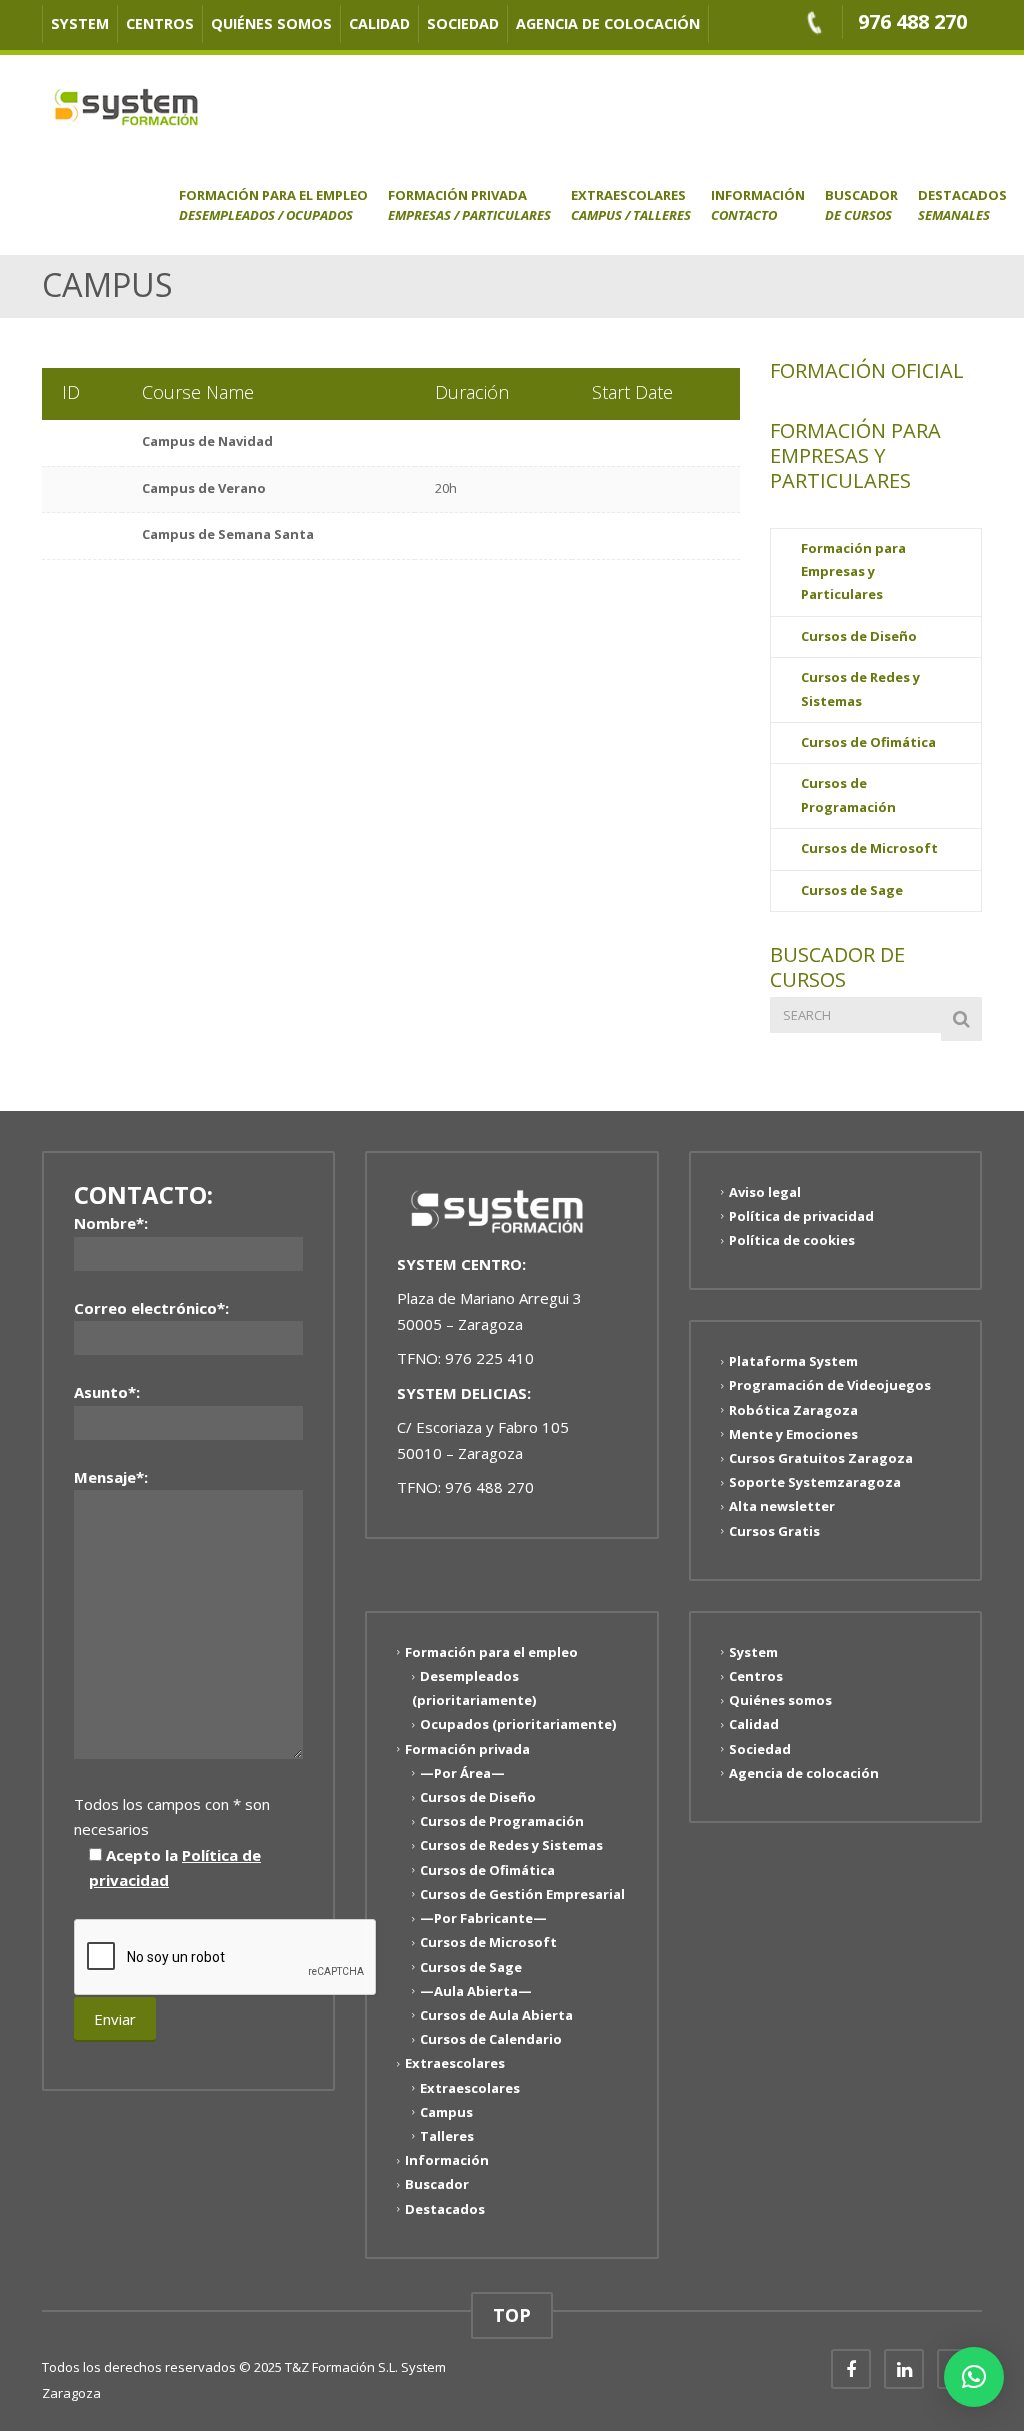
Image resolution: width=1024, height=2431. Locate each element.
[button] (974, 2377)
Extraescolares (631, 205)
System (80, 23)
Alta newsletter (782, 1506)
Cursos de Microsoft (869, 848)
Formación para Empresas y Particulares (853, 571)
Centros (160, 23)
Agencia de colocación (608, 23)
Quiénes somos (271, 23)
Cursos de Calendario (491, 2039)
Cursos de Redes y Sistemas (860, 688)
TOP (512, 2315)
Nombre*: (111, 1223)
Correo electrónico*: (151, 1308)
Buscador (861, 205)
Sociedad (463, 23)
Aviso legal (765, 1191)
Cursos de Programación (848, 794)
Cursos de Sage (852, 890)
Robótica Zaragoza (793, 1409)
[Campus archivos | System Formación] (127, 105)
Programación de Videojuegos (830, 1385)
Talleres (447, 2136)
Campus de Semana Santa (228, 534)
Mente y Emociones (793, 1434)
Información (758, 205)
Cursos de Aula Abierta (496, 2015)
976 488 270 (912, 21)
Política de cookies (792, 1240)
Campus (446, 2112)
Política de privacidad (801, 1216)
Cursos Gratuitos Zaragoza (821, 1458)
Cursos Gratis (774, 1530)
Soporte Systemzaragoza (815, 1482)
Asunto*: (107, 1392)
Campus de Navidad (207, 441)
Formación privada (469, 205)
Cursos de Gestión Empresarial (522, 1894)
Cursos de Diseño (859, 636)
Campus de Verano (204, 488)
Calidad (379, 23)
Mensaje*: (111, 1477)
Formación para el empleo (273, 205)
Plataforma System (793, 1361)
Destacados (962, 205)
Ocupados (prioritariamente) (518, 1724)
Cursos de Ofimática (868, 742)
